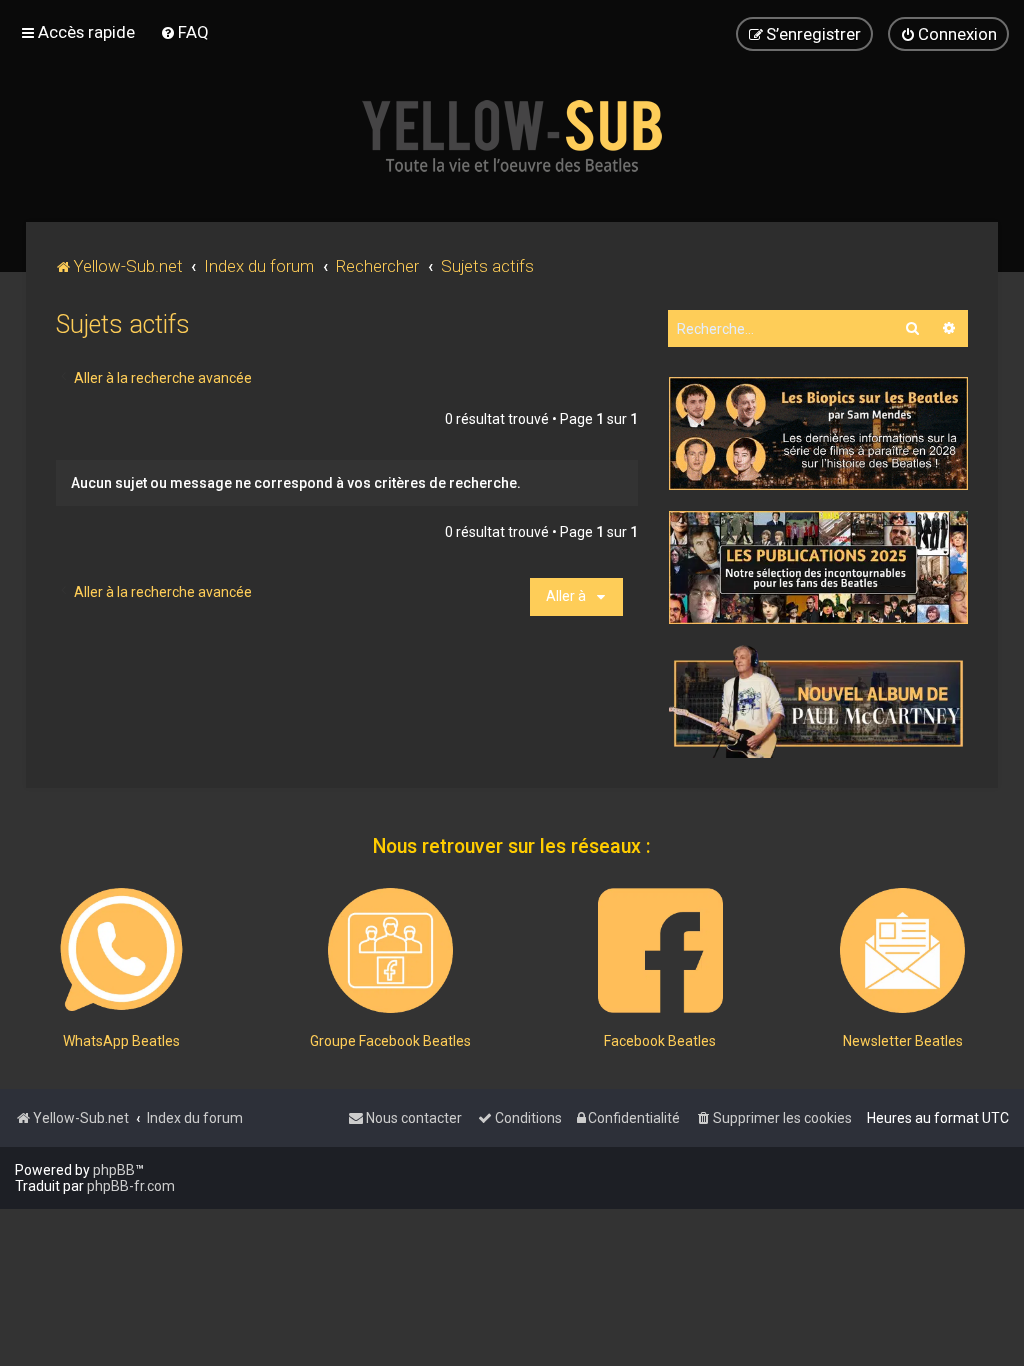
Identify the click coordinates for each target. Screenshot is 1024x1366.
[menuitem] (184, 32)
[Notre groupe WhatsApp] (121, 950)
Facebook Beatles (660, 1041)
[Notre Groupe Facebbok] (390, 950)
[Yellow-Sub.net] (512, 136)
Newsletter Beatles (903, 1041)
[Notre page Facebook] (660, 950)
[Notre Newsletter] (902, 950)
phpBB (114, 1170)
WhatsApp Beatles (121, 1041)
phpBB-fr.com (131, 1186)
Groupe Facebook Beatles (390, 1041)
